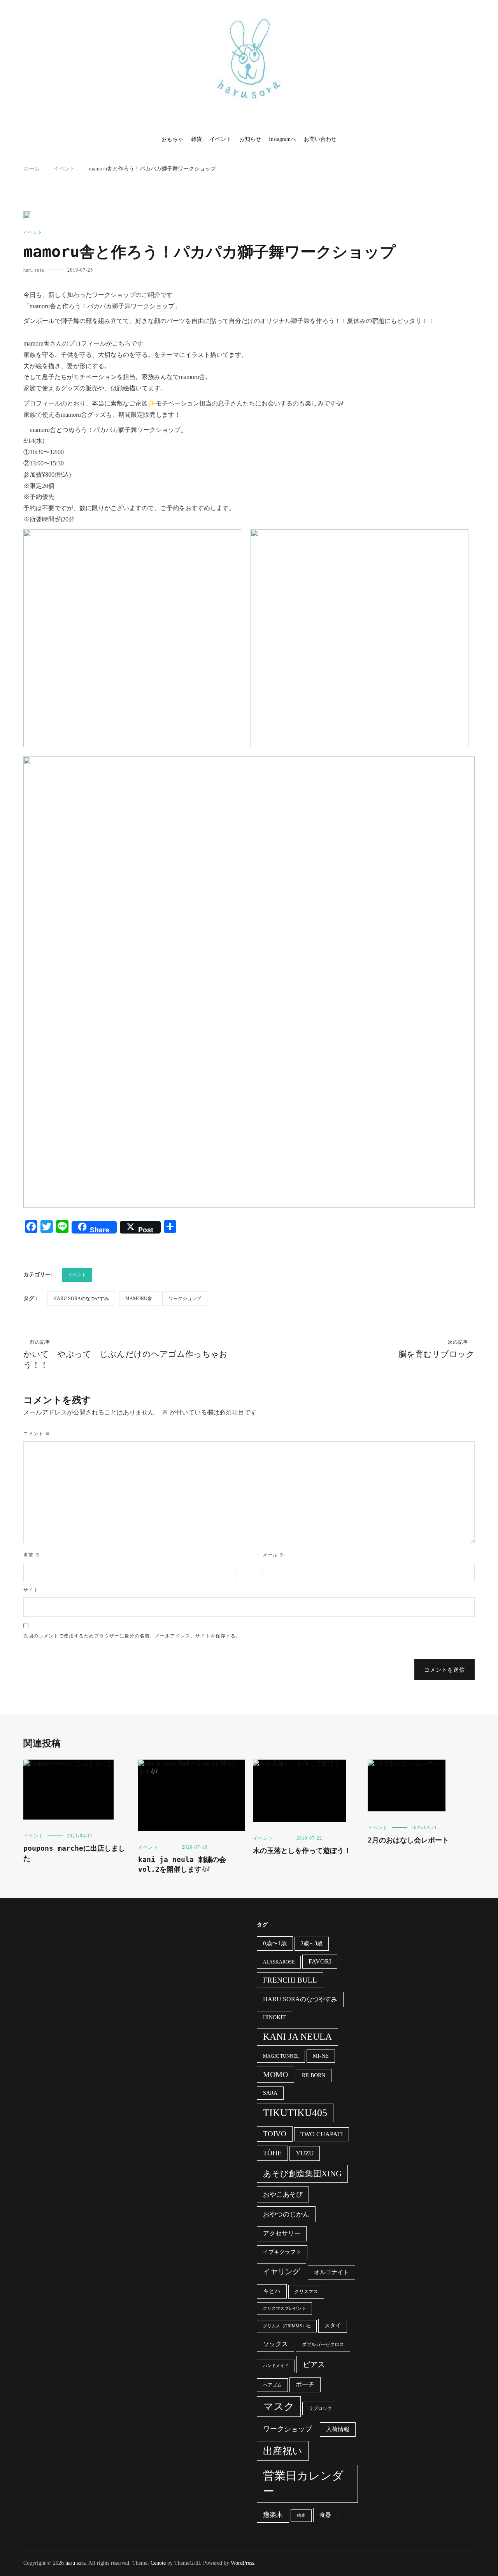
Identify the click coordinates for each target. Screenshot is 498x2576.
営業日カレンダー (303, 2483)
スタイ (333, 2326)
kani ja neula (297, 2037)
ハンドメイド (276, 2366)
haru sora (34, 270)
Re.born (314, 2075)
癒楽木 (273, 2515)
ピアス (314, 2365)
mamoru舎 (139, 1299)
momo (275, 2074)
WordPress (242, 2563)
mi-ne (321, 2056)
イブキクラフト (282, 2252)
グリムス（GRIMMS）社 (287, 2326)
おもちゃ (172, 139)
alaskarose (279, 1962)
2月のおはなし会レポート (408, 1840)
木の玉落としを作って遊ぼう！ (302, 1850)
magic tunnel (281, 2056)
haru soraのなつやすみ (81, 1299)
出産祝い (283, 2451)
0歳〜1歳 (275, 1943)
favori (320, 1961)
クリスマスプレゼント (284, 2308)
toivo (275, 2134)
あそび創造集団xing (302, 2174)
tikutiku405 (295, 2113)
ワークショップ (185, 1299)
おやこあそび (283, 2194)
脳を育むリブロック (437, 1349)
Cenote (158, 2563)
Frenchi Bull (290, 1980)
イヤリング (281, 2272)
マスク (279, 2407)
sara (270, 2093)
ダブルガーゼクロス (323, 2344)
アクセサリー (282, 2233)
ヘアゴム (272, 2385)
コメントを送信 (445, 1670)
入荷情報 (338, 2429)
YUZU (305, 2153)
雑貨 (196, 139)
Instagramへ (282, 139)
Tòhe (272, 2153)
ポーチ (305, 2384)
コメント (37, 1434)
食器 (325, 2515)
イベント (221, 139)
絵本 (301, 2515)
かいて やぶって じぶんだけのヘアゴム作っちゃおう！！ (125, 1355)
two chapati (322, 2134)
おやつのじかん (286, 2214)
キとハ (272, 2291)
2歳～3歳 (312, 1943)
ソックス (275, 2344)
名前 (32, 1555)
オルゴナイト (331, 2272)
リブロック (320, 2408)
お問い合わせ (320, 139)
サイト (31, 1590)
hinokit (274, 2017)
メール (274, 1555)
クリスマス (306, 2292)
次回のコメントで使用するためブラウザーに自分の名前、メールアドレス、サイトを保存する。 (132, 1636)
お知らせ (250, 139)
